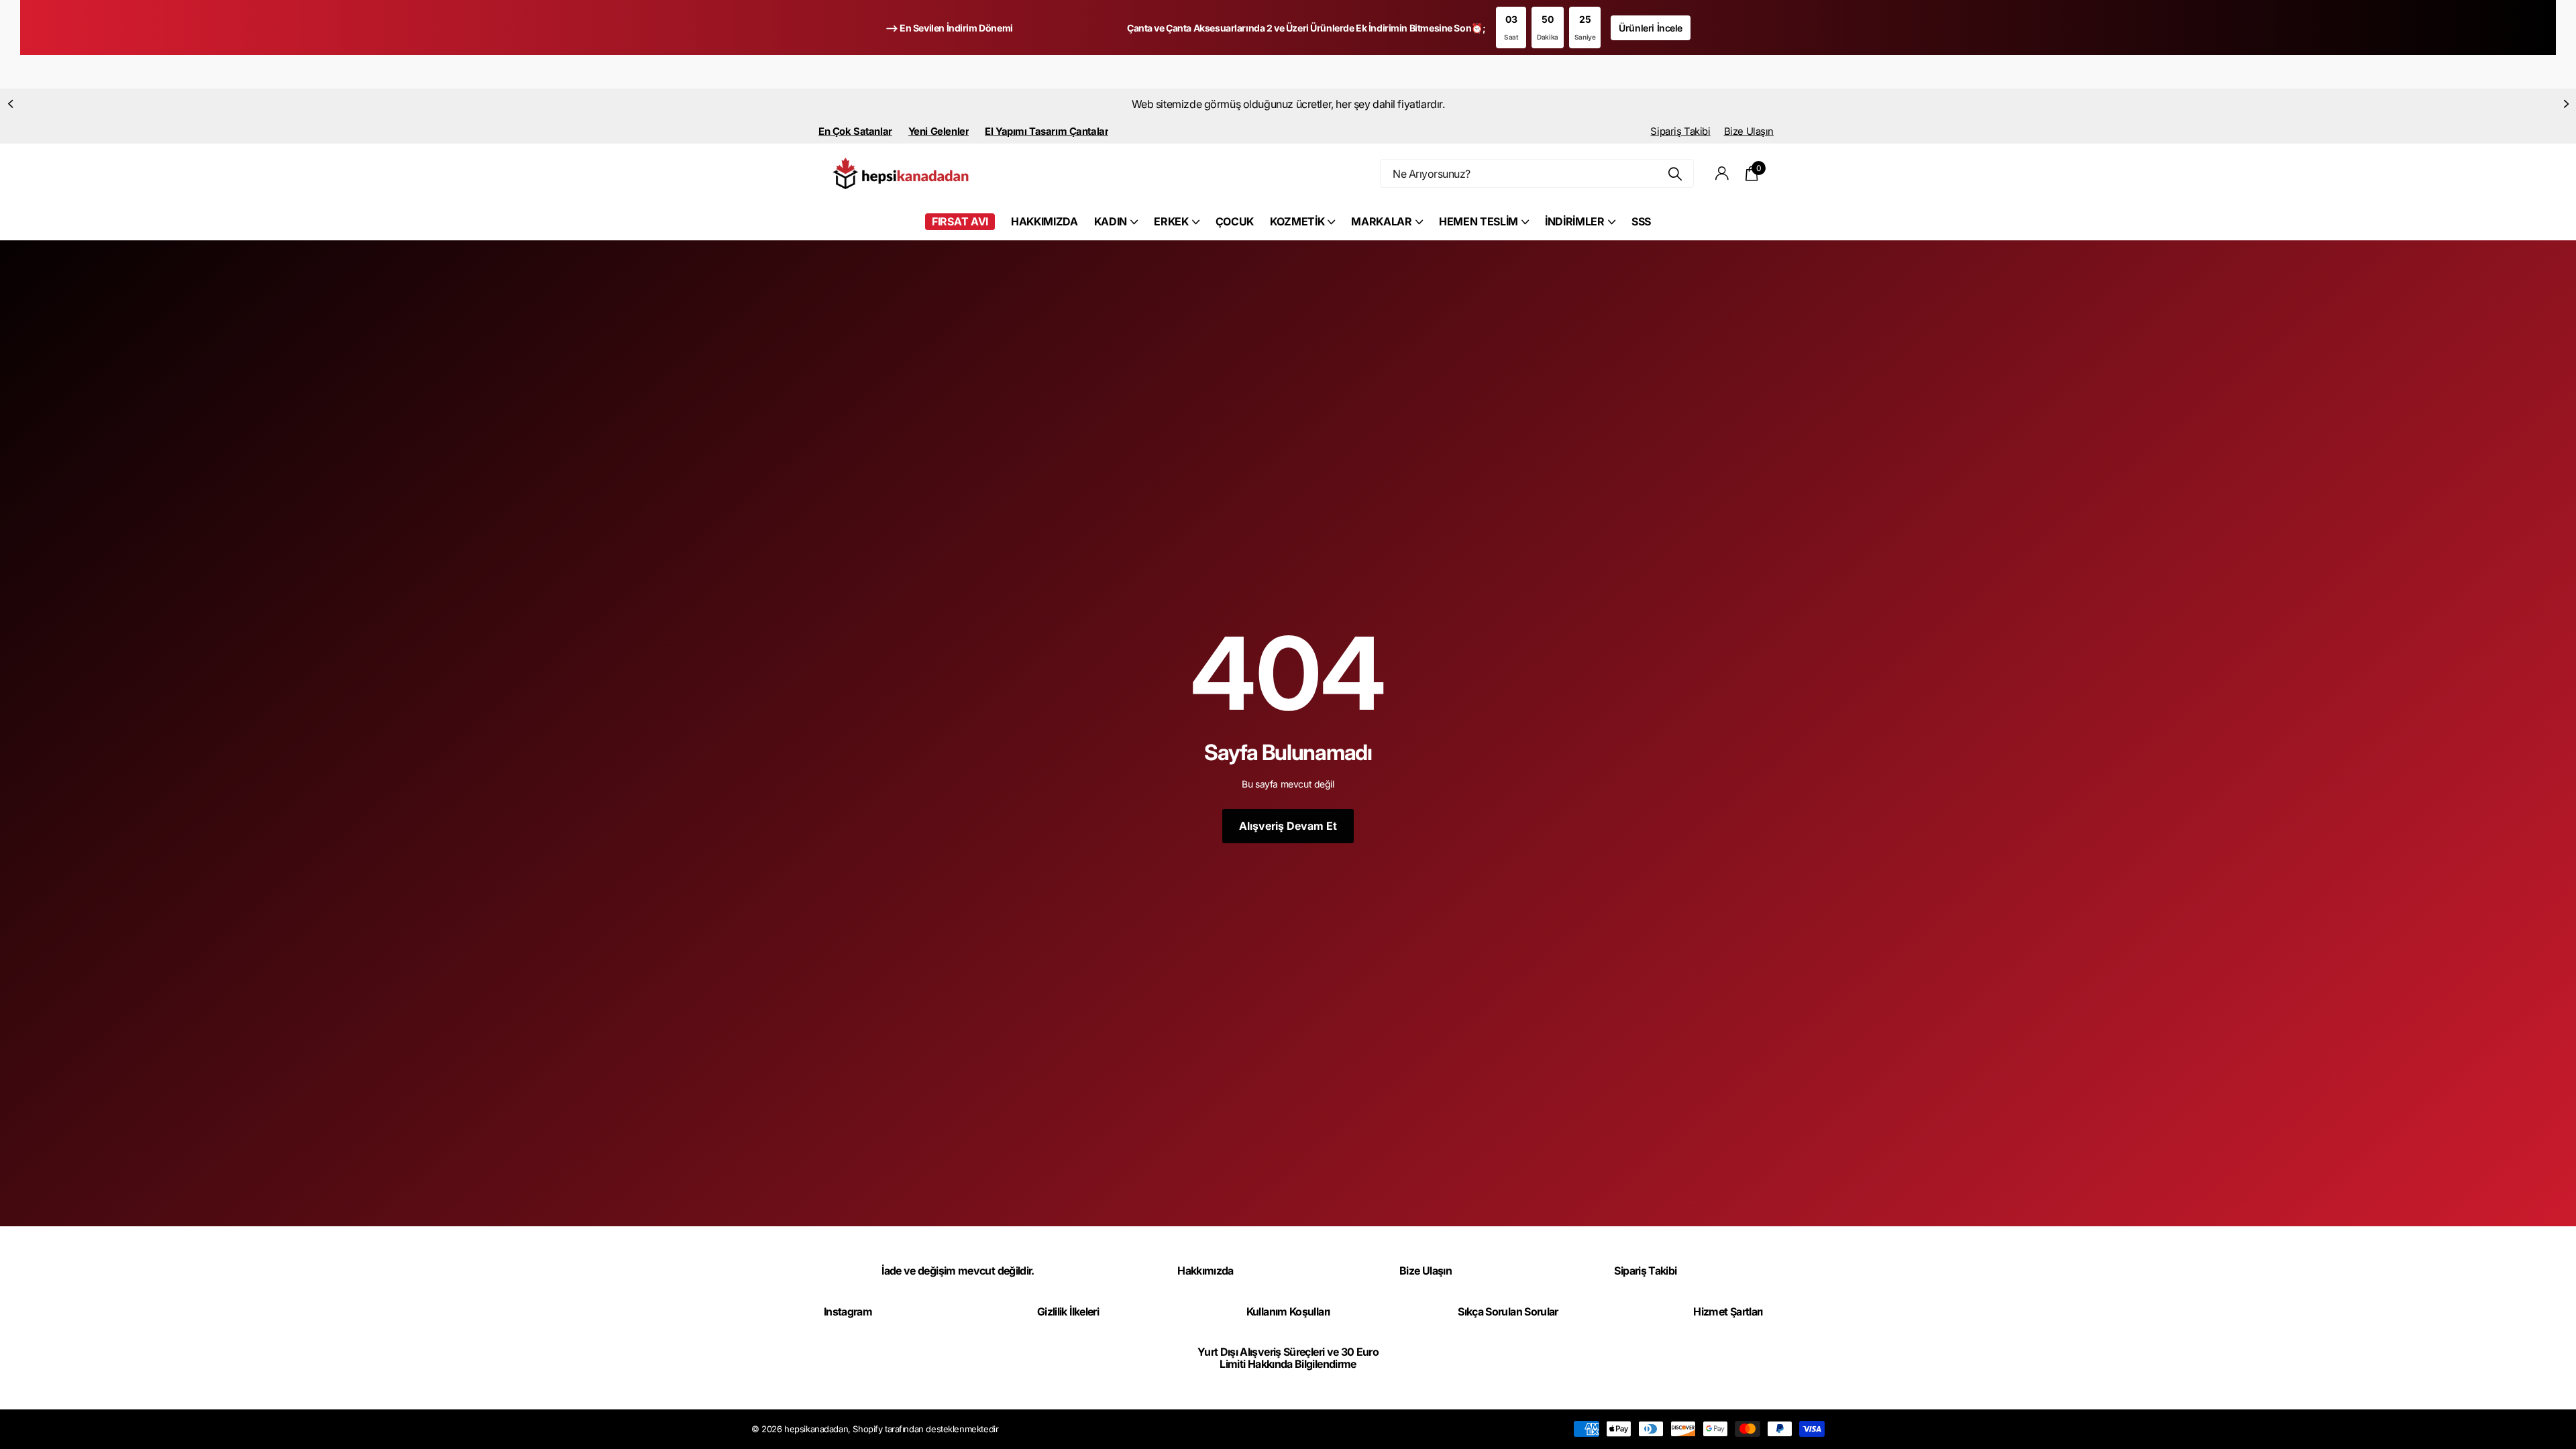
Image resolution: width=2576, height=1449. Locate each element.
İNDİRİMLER (1575, 221)
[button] (10, 104)
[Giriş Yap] (1722, 173)
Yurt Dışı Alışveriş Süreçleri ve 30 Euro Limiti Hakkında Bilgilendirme (1288, 1358)
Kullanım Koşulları (1288, 1311)
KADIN (1111, 221)
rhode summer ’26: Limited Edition (1275, 104)
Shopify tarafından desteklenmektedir (925, 1429)
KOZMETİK (1297, 221)
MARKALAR (1381, 221)
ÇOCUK (1235, 221)
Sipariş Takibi (1680, 131)
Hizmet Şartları (1728, 1311)
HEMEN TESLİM (1479, 221)
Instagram (848, 1311)
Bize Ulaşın (1749, 131)
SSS (1641, 221)
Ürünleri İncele (1651, 28)
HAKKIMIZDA (1044, 221)
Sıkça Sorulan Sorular (1508, 1311)
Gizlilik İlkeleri (1068, 1311)
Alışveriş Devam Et (1288, 826)
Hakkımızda (1205, 1271)
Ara (1675, 173)
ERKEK (1171, 221)
